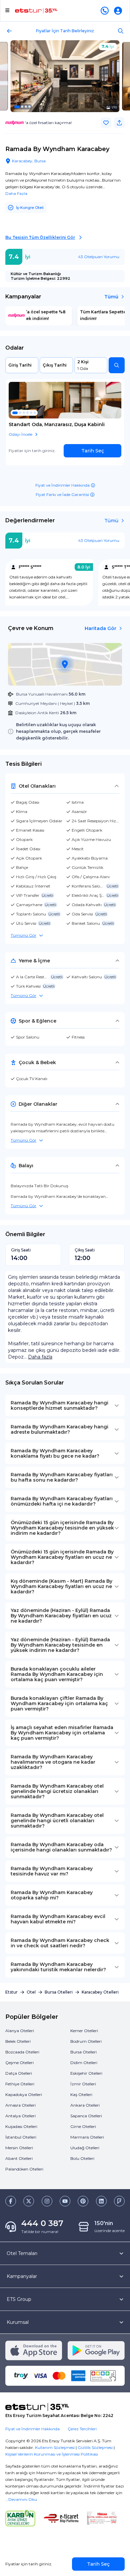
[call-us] (106, 11)
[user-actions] (119, 11)
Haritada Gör (100, 628)
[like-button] (106, 123)
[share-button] (119, 123)
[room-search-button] (117, 365)
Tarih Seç (93, 451)
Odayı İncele (20, 434)
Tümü (111, 297)
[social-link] (11, 2201)
